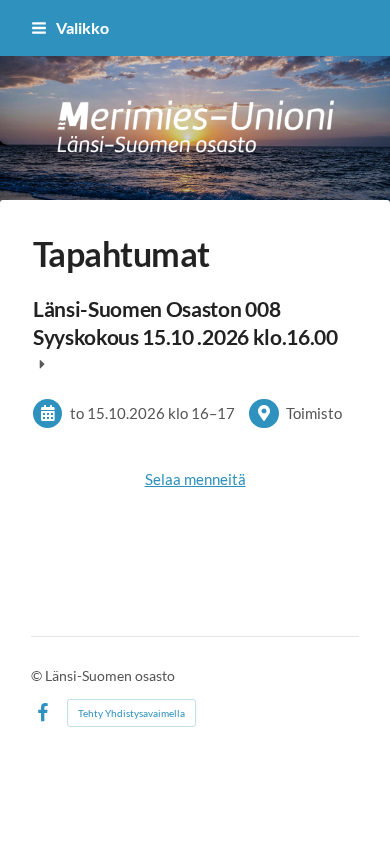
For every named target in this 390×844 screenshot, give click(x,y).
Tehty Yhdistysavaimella (131, 713)
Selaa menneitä (195, 479)
